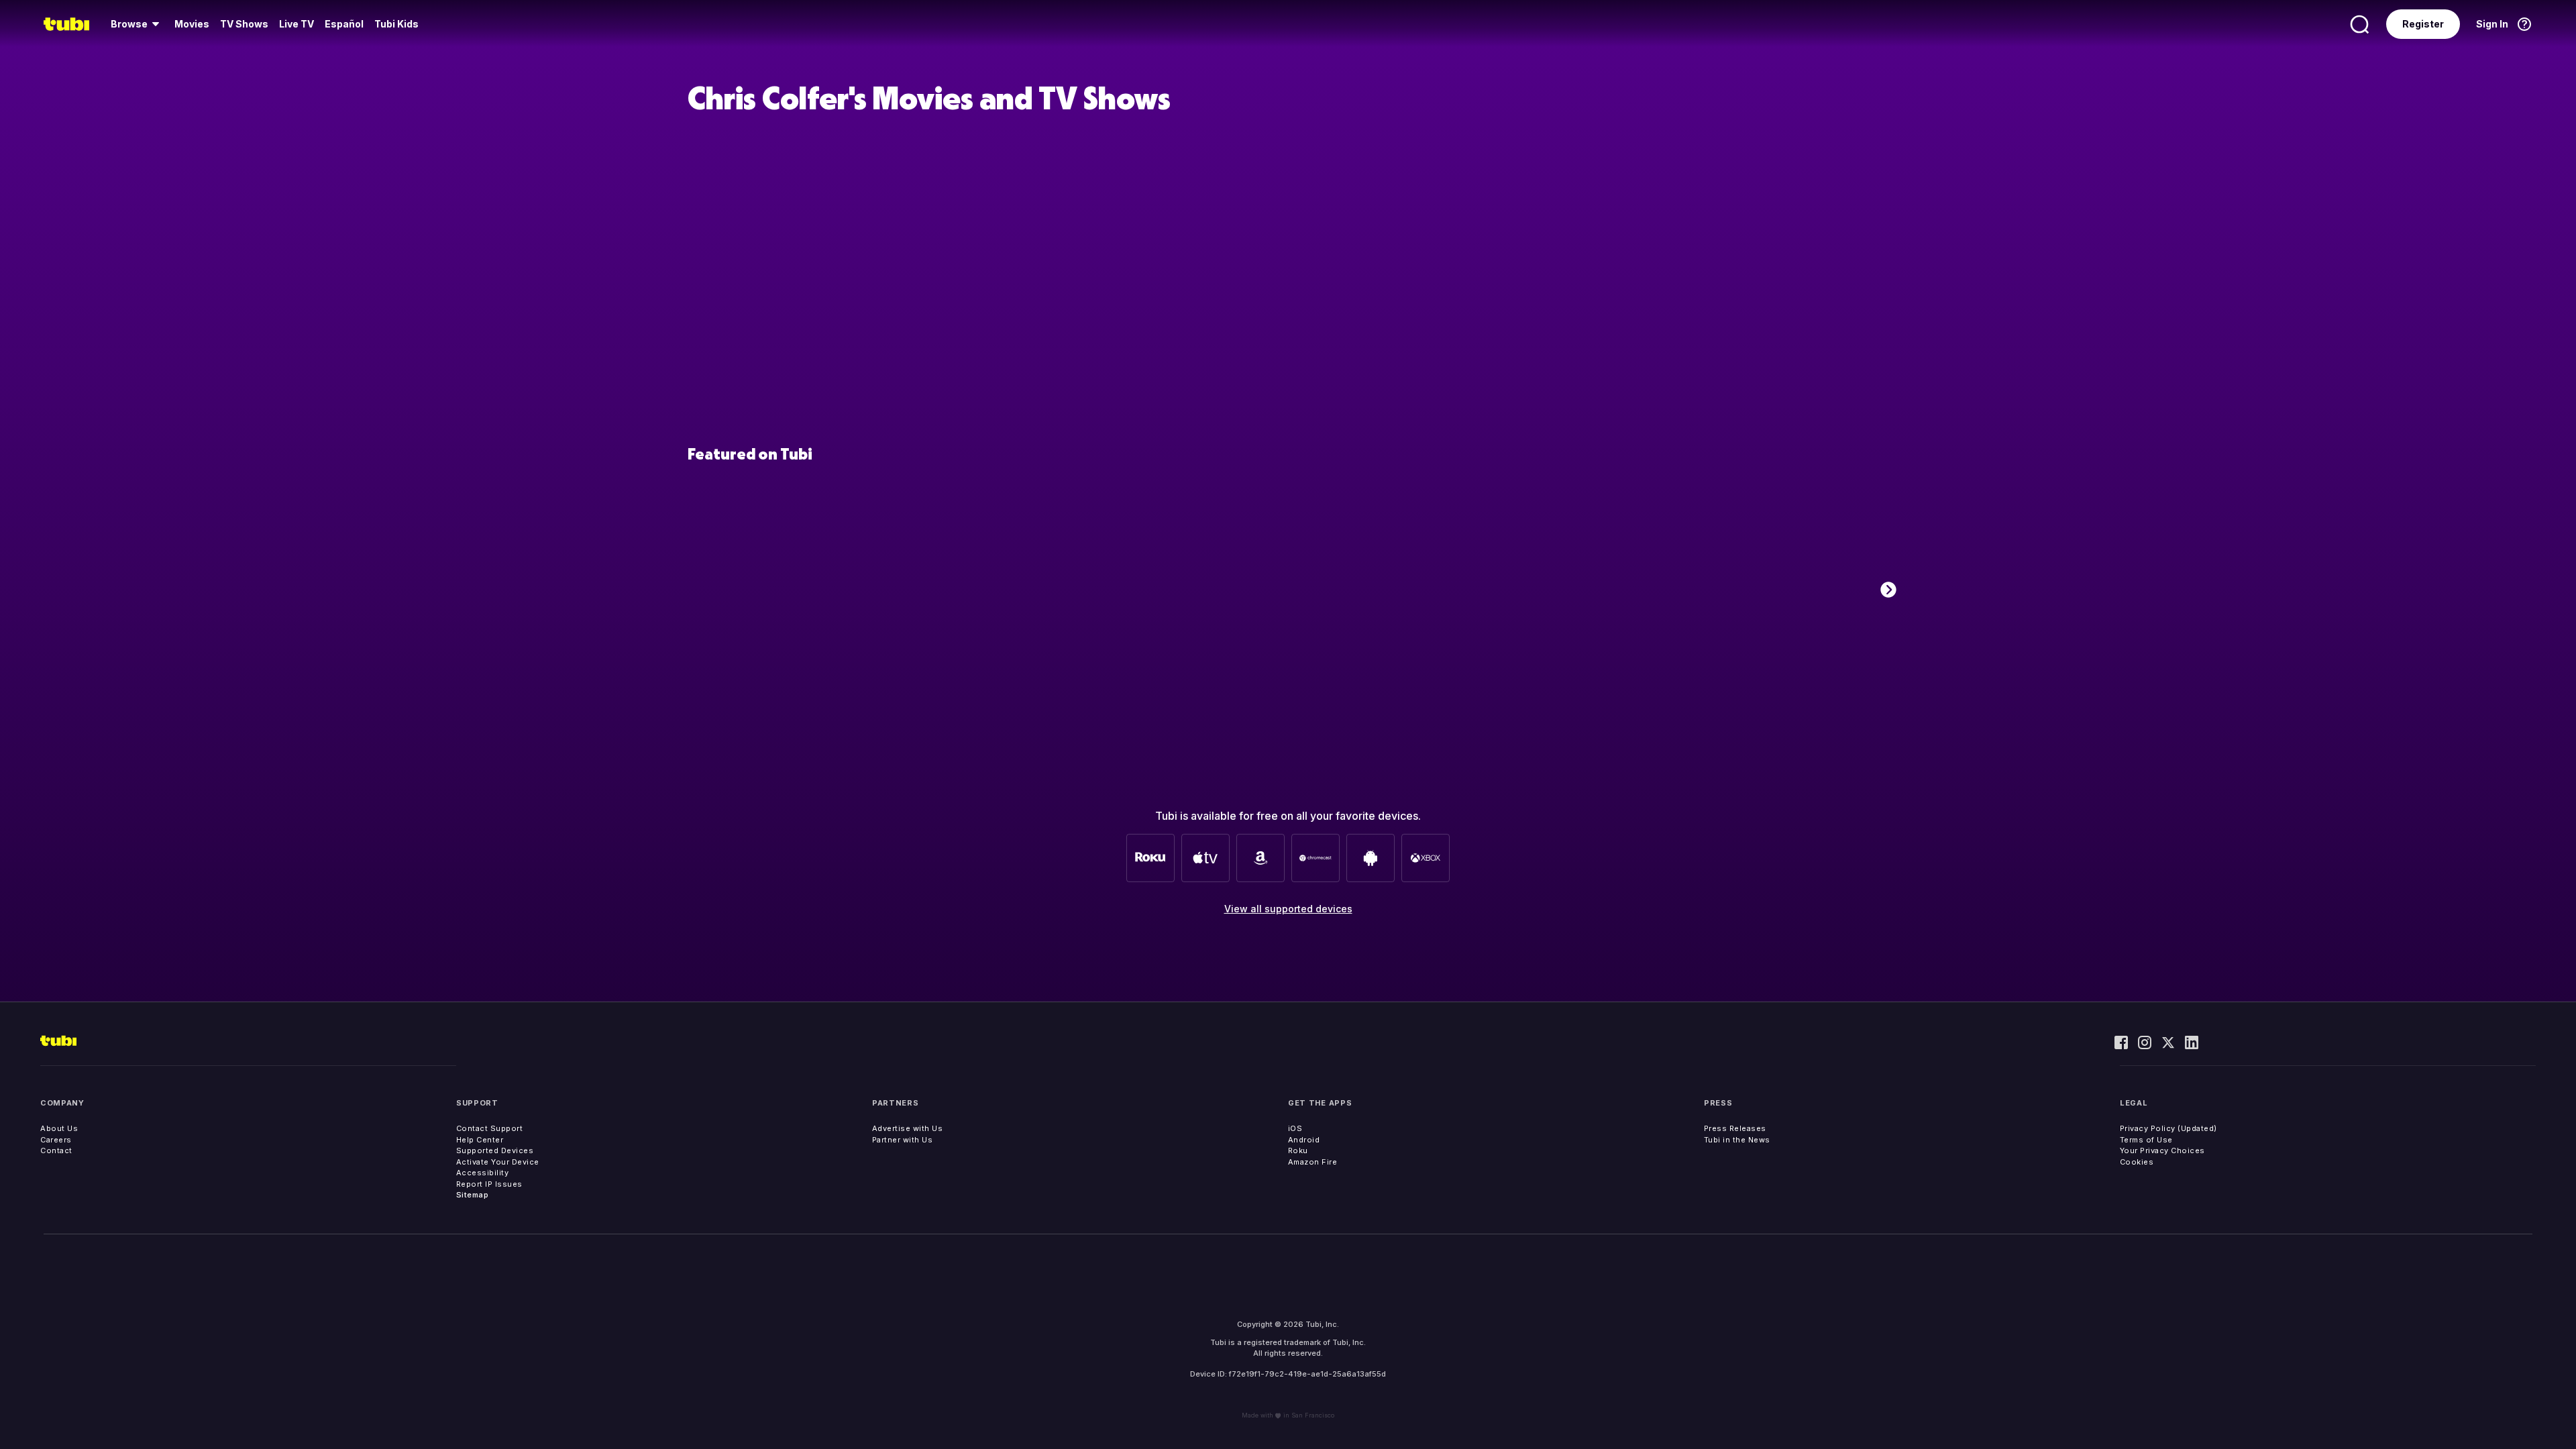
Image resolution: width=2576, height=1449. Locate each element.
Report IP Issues (489, 1184)
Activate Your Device (498, 1162)
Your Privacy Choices (2162, 1150)
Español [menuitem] (344, 24)
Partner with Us (903, 1140)
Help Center (480, 1140)
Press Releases (1735, 1128)
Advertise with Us (908, 1128)
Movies (192, 24)
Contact (56, 1150)
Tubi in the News (1737, 1140)
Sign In (2492, 24)
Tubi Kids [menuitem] (396, 24)
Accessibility (483, 1173)
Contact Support (490, 1128)
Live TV (297, 24)
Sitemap (473, 1195)
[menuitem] (137, 24)
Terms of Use (2146, 1140)
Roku (1298, 1150)
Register (2423, 24)
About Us (59, 1128)
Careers (56, 1140)
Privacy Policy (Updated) (2168, 1128)
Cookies (2137, 1162)
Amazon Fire (1313, 1162)
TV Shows (244, 24)
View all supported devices (1288, 909)
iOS (1295, 1128)
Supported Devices (495, 1150)
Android (1304, 1140)
